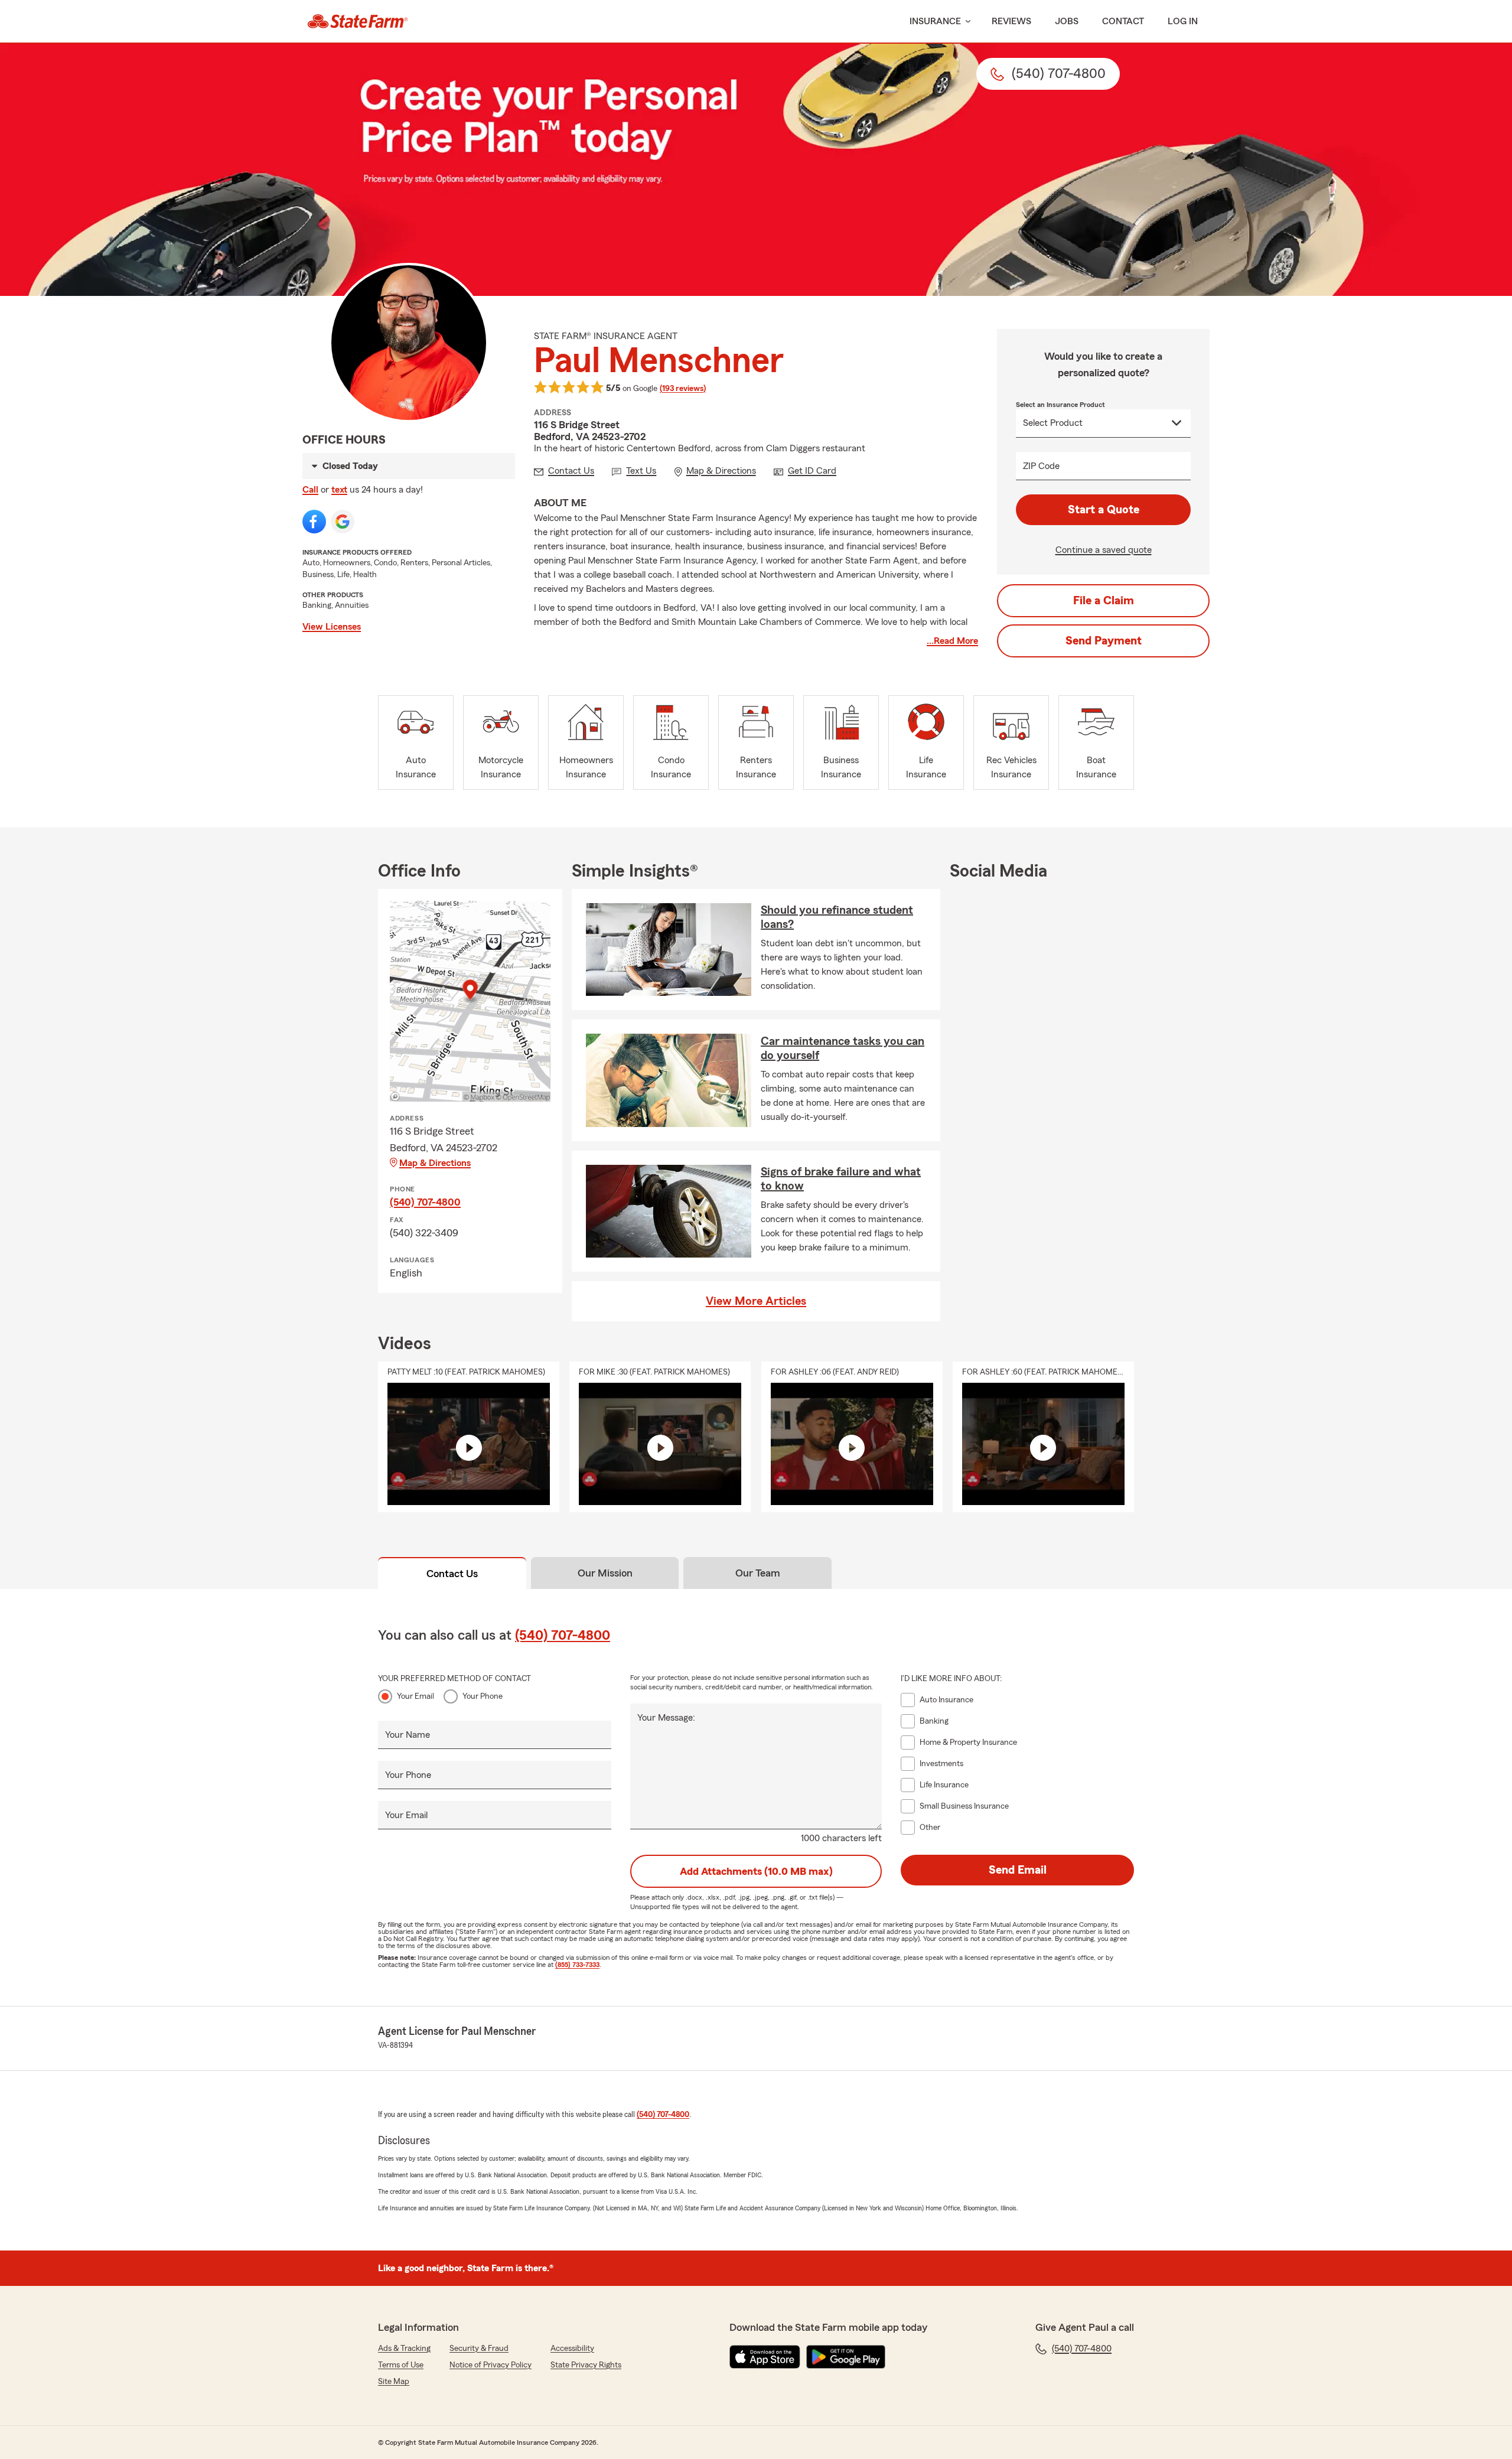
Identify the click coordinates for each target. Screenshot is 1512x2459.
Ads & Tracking (404, 2349)
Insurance (935, 21)
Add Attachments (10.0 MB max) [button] (756, 1871)
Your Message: (666, 1718)
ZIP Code (1041, 466)
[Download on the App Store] (765, 2357)
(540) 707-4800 (425, 1202)
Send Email (1018, 1870)
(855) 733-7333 (577, 1965)
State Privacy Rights (586, 2365)
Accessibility (572, 2349)
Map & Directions (435, 1163)
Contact (1123, 21)
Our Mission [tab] (605, 1573)
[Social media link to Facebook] (314, 522)
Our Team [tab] (758, 1573)
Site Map (394, 2382)
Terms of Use (401, 2365)
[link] (358, 21)
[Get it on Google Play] (846, 2357)
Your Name (408, 1735)
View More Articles (756, 1301)
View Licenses (332, 627)
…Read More (952, 641)
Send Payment (1104, 641)
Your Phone (483, 1696)
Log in (1183, 21)
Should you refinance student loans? (837, 917)
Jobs (1067, 21)
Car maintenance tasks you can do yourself (843, 1048)
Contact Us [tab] (452, 1574)
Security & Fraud (479, 2349)
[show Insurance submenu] (966, 22)
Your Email (416, 1696)
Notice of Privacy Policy (491, 2365)
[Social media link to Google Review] (343, 522)
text (339, 490)
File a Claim (1104, 601)
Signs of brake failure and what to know (841, 1179)
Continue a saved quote (1104, 550)
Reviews (1011, 21)
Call (310, 490)
